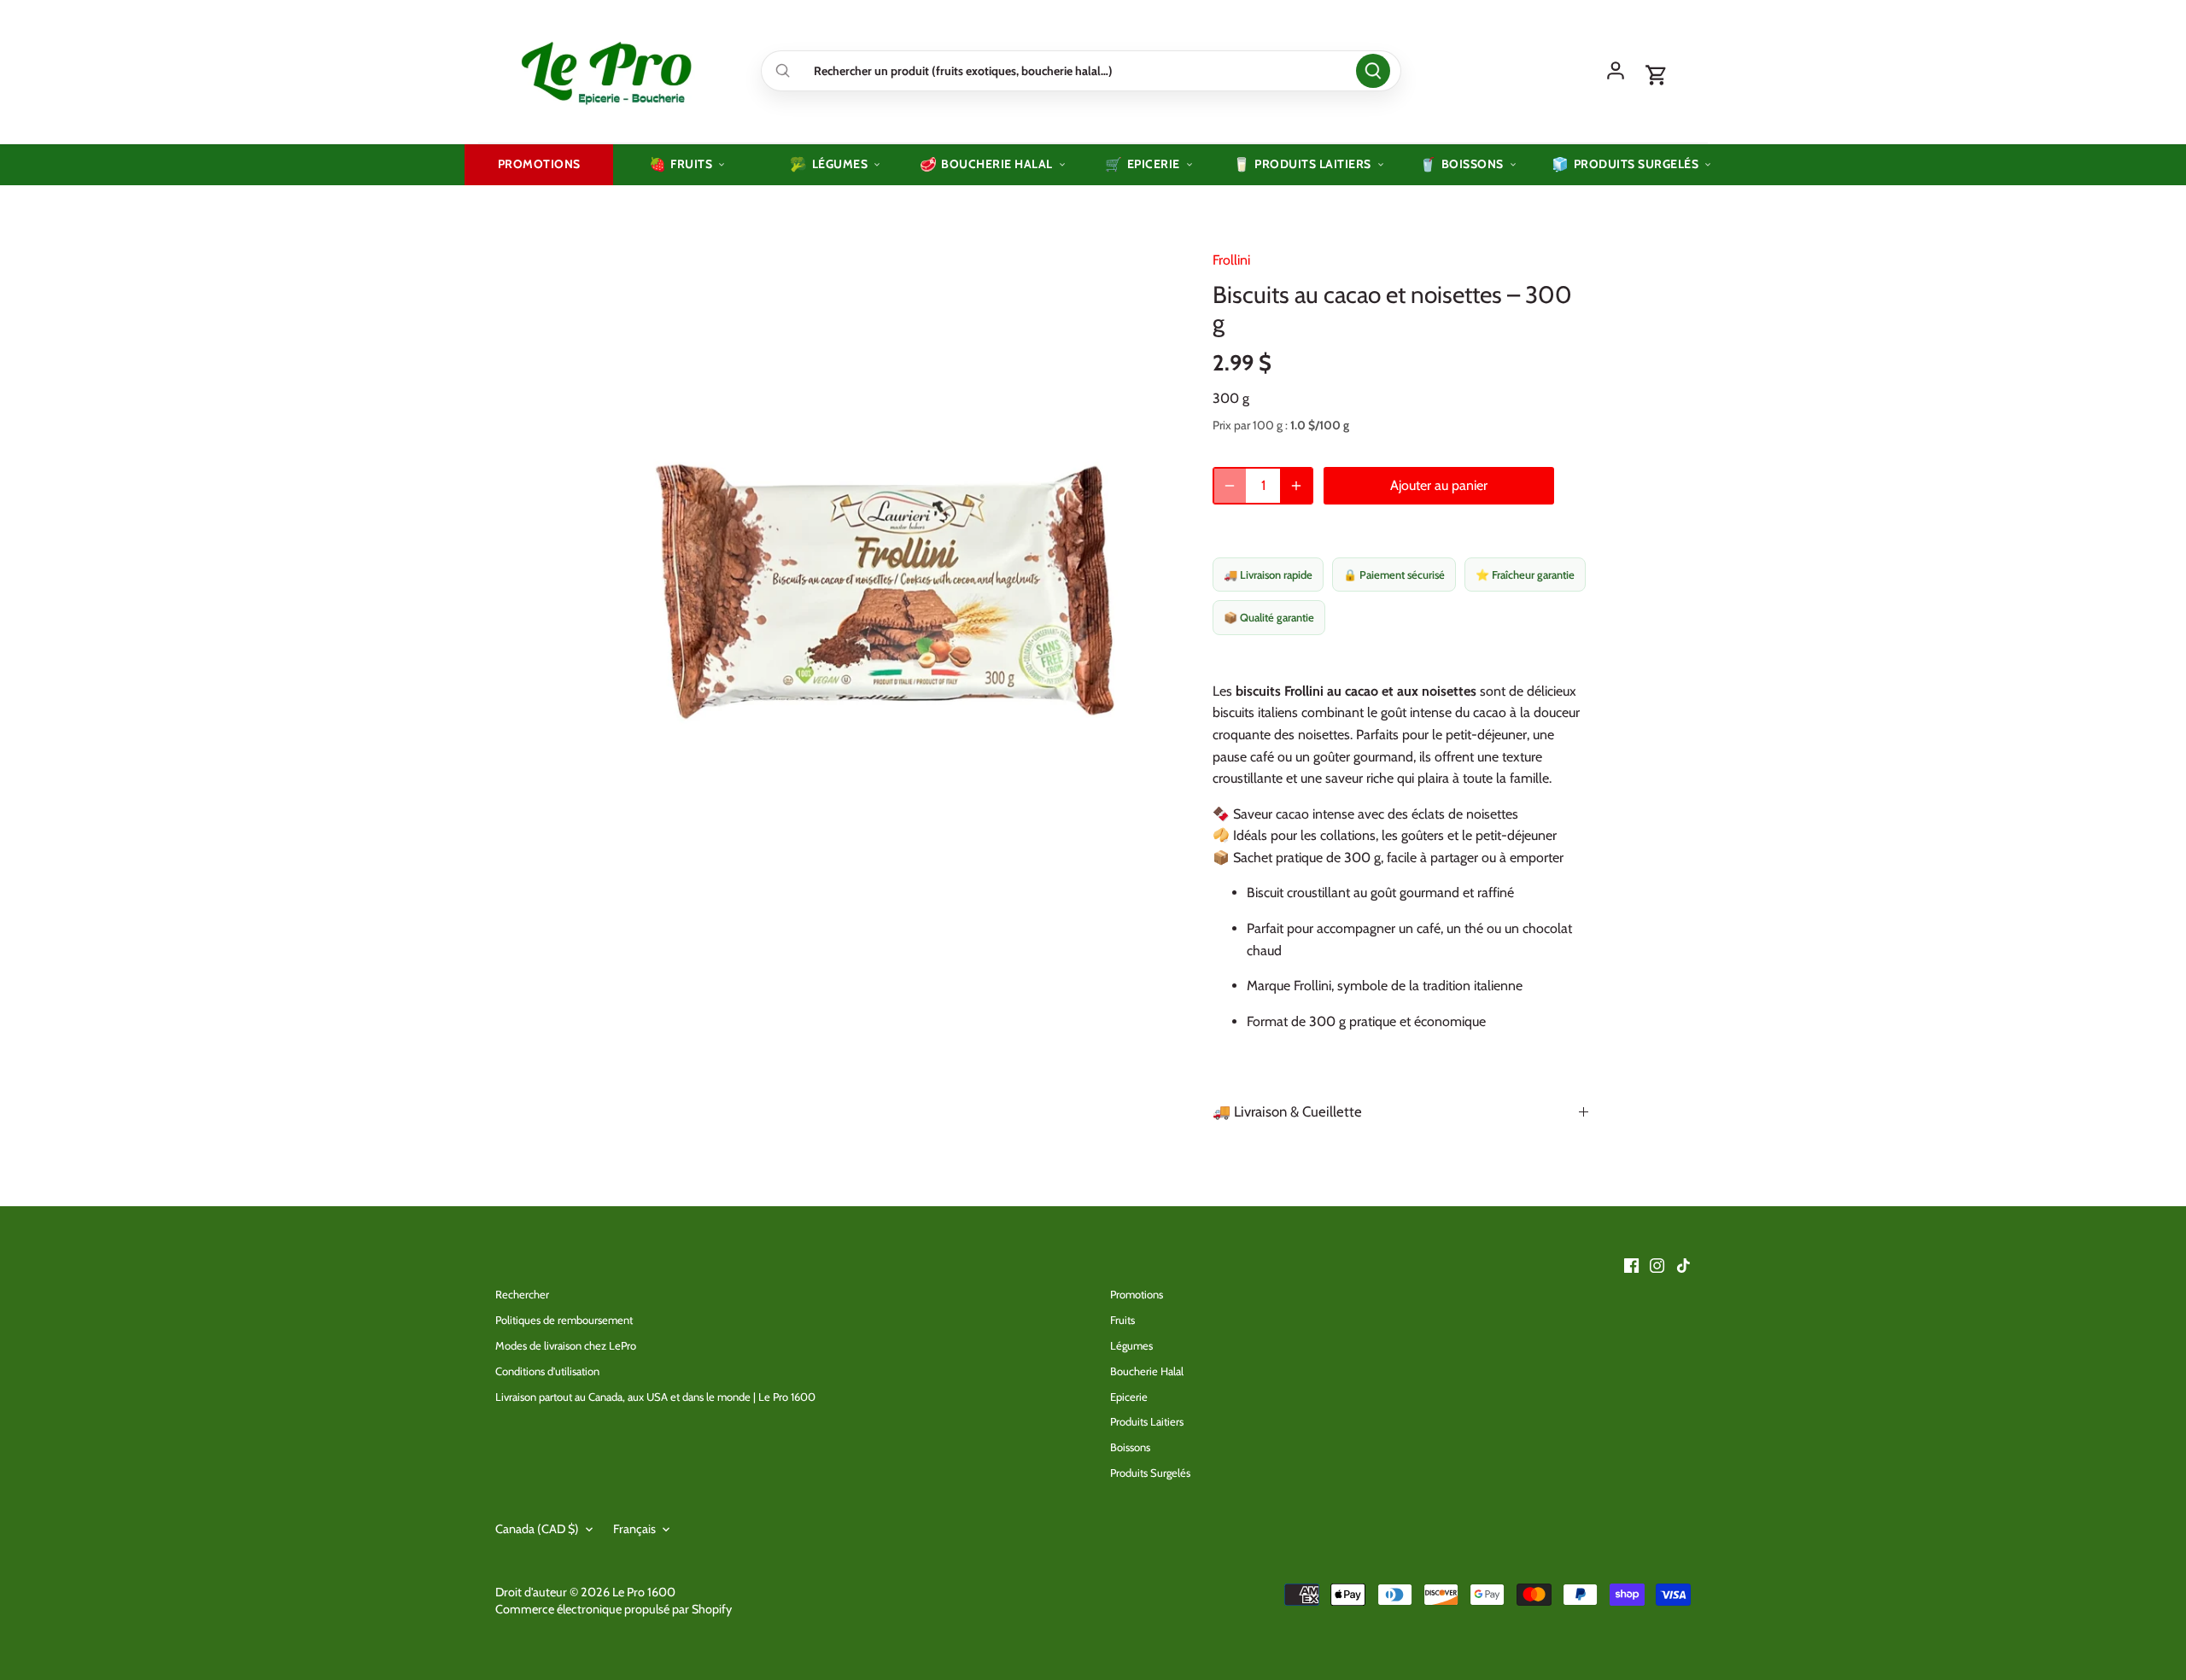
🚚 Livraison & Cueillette (1287, 1111)
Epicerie (1129, 1397)
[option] (885, 592)
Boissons (1130, 1447)
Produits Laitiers (1147, 1421)
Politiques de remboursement (564, 1320)
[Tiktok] (1683, 1265)
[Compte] (1616, 71)
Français (634, 1529)
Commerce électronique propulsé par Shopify (614, 1609)
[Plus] (1296, 486)
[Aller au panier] (1657, 76)
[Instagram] (1657, 1265)
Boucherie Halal (1147, 1371)
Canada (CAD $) (537, 1529)
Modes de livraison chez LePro (566, 1345)
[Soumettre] (1373, 71)
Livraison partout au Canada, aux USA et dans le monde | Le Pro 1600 (655, 1397)
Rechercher (522, 1294)
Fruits (1122, 1320)
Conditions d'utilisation (547, 1371)
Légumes (1131, 1345)
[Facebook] (1631, 1265)
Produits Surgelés (1150, 1473)
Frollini (1231, 260)
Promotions (1137, 1294)
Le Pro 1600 (644, 1592)
